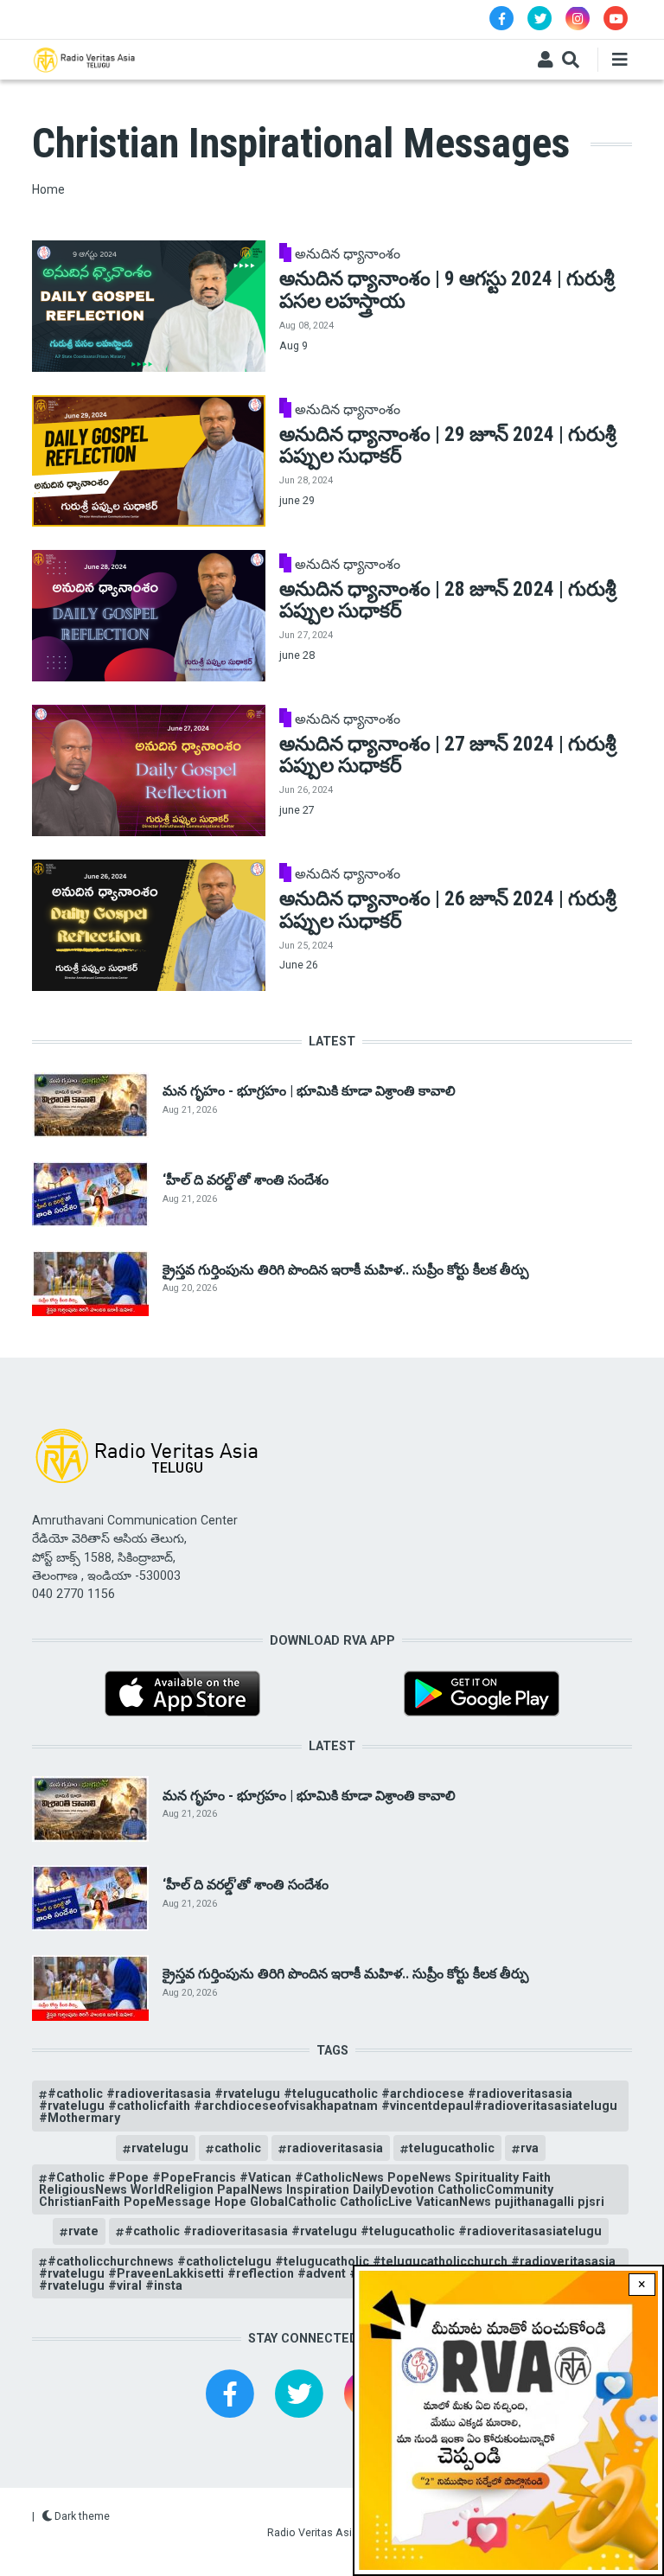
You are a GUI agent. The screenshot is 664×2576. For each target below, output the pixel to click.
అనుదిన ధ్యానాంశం (348, 254)
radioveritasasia (335, 2148)
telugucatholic (452, 2148)
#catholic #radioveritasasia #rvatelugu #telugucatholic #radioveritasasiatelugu (363, 2231)
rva (530, 2148)
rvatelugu (160, 2148)
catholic (238, 2148)
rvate (83, 2231)
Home (48, 189)
